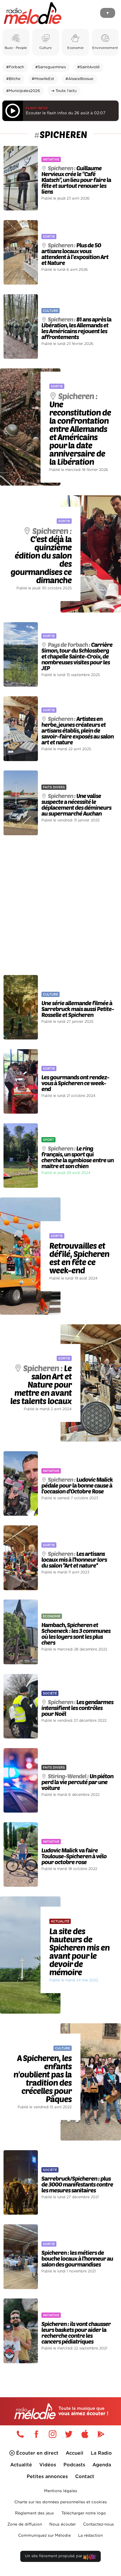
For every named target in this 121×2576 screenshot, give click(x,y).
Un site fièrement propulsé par (54, 2556)
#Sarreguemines (51, 67)
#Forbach (15, 67)
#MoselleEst (43, 79)
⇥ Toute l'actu (64, 91)
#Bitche (13, 79)
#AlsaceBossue (79, 79)
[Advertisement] (60, 905)
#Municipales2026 (23, 91)
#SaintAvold (88, 67)
